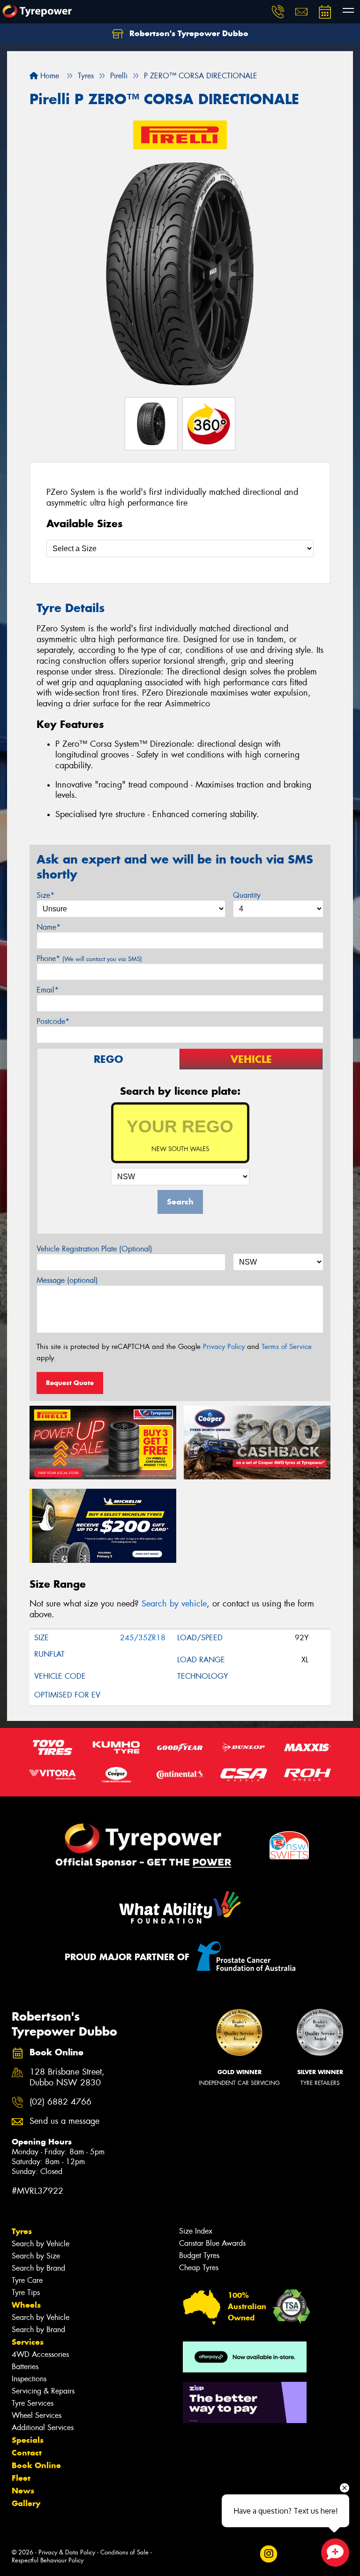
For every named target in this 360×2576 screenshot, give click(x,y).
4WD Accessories (40, 2354)
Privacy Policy (224, 1347)
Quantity (247, 895)
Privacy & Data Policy (67, 2552)
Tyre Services (33, 2403)
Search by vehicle (174, 1604)
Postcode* (53, 1021)
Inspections (29, 2379)
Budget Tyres (199, 2255)
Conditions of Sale (124, 2552)
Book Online (36, 2465)
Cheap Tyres (199, 2268)
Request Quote (70, 1383)
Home (49, 76)
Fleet (21, 2478)
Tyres (22, 2231)
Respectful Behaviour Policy (48, 2560)
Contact (27, 2453)
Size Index (196, 2231)
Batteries (25, 2367)
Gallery (26, 2503)
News (23, 2491)
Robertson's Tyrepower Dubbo (188, 33)
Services (28, 2342)
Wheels (26, 2305)
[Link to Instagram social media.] (268, 2554)
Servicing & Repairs (43, 2391)
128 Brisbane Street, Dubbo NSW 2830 (67, 2077)
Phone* (89, 958)
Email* (48, 990)
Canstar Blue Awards (212, 2243)
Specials (28, 2440)
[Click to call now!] (278, 12)
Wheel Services (37, 2415)
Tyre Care (27, 2280)
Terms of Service (287, 1347)
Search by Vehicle (41, 2244)
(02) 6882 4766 (60, 2102)
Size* (45, 895)
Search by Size (36, 2256)
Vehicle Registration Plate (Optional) (94, 1249)
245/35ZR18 (143, 1638)
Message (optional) (67, 1280)
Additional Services (43, 2428)
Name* (49, 927)
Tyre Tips (26, 2292)
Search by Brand (38, 2268)
